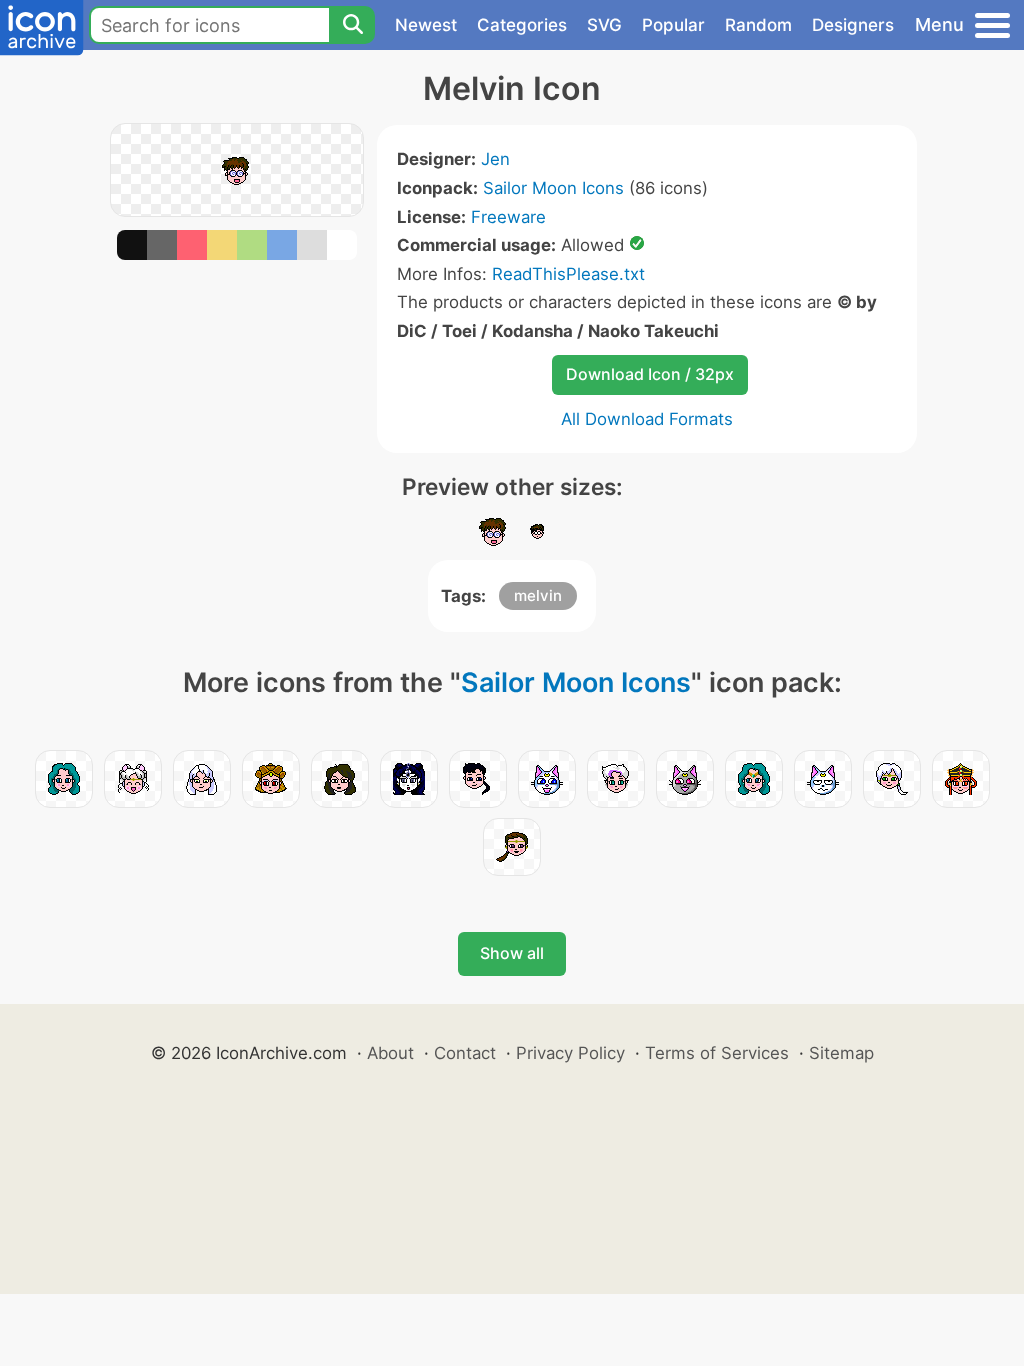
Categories (522, 25)
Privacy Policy (570, 1053)
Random (758, 25)
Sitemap (841, 1053)
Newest (426, 25)
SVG (604, 25)
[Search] (352, 25)
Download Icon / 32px (650, 374)
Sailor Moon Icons (553, 188)
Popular (673, 25)
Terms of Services (717, 1053)
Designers (853, 25)
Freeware (508, 217)
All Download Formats (647, 419)
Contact (465, 1053)
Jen (495, 159)
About (390, 1053)
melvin (538, 595)
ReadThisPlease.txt (568, 274)
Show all (512, 953)
